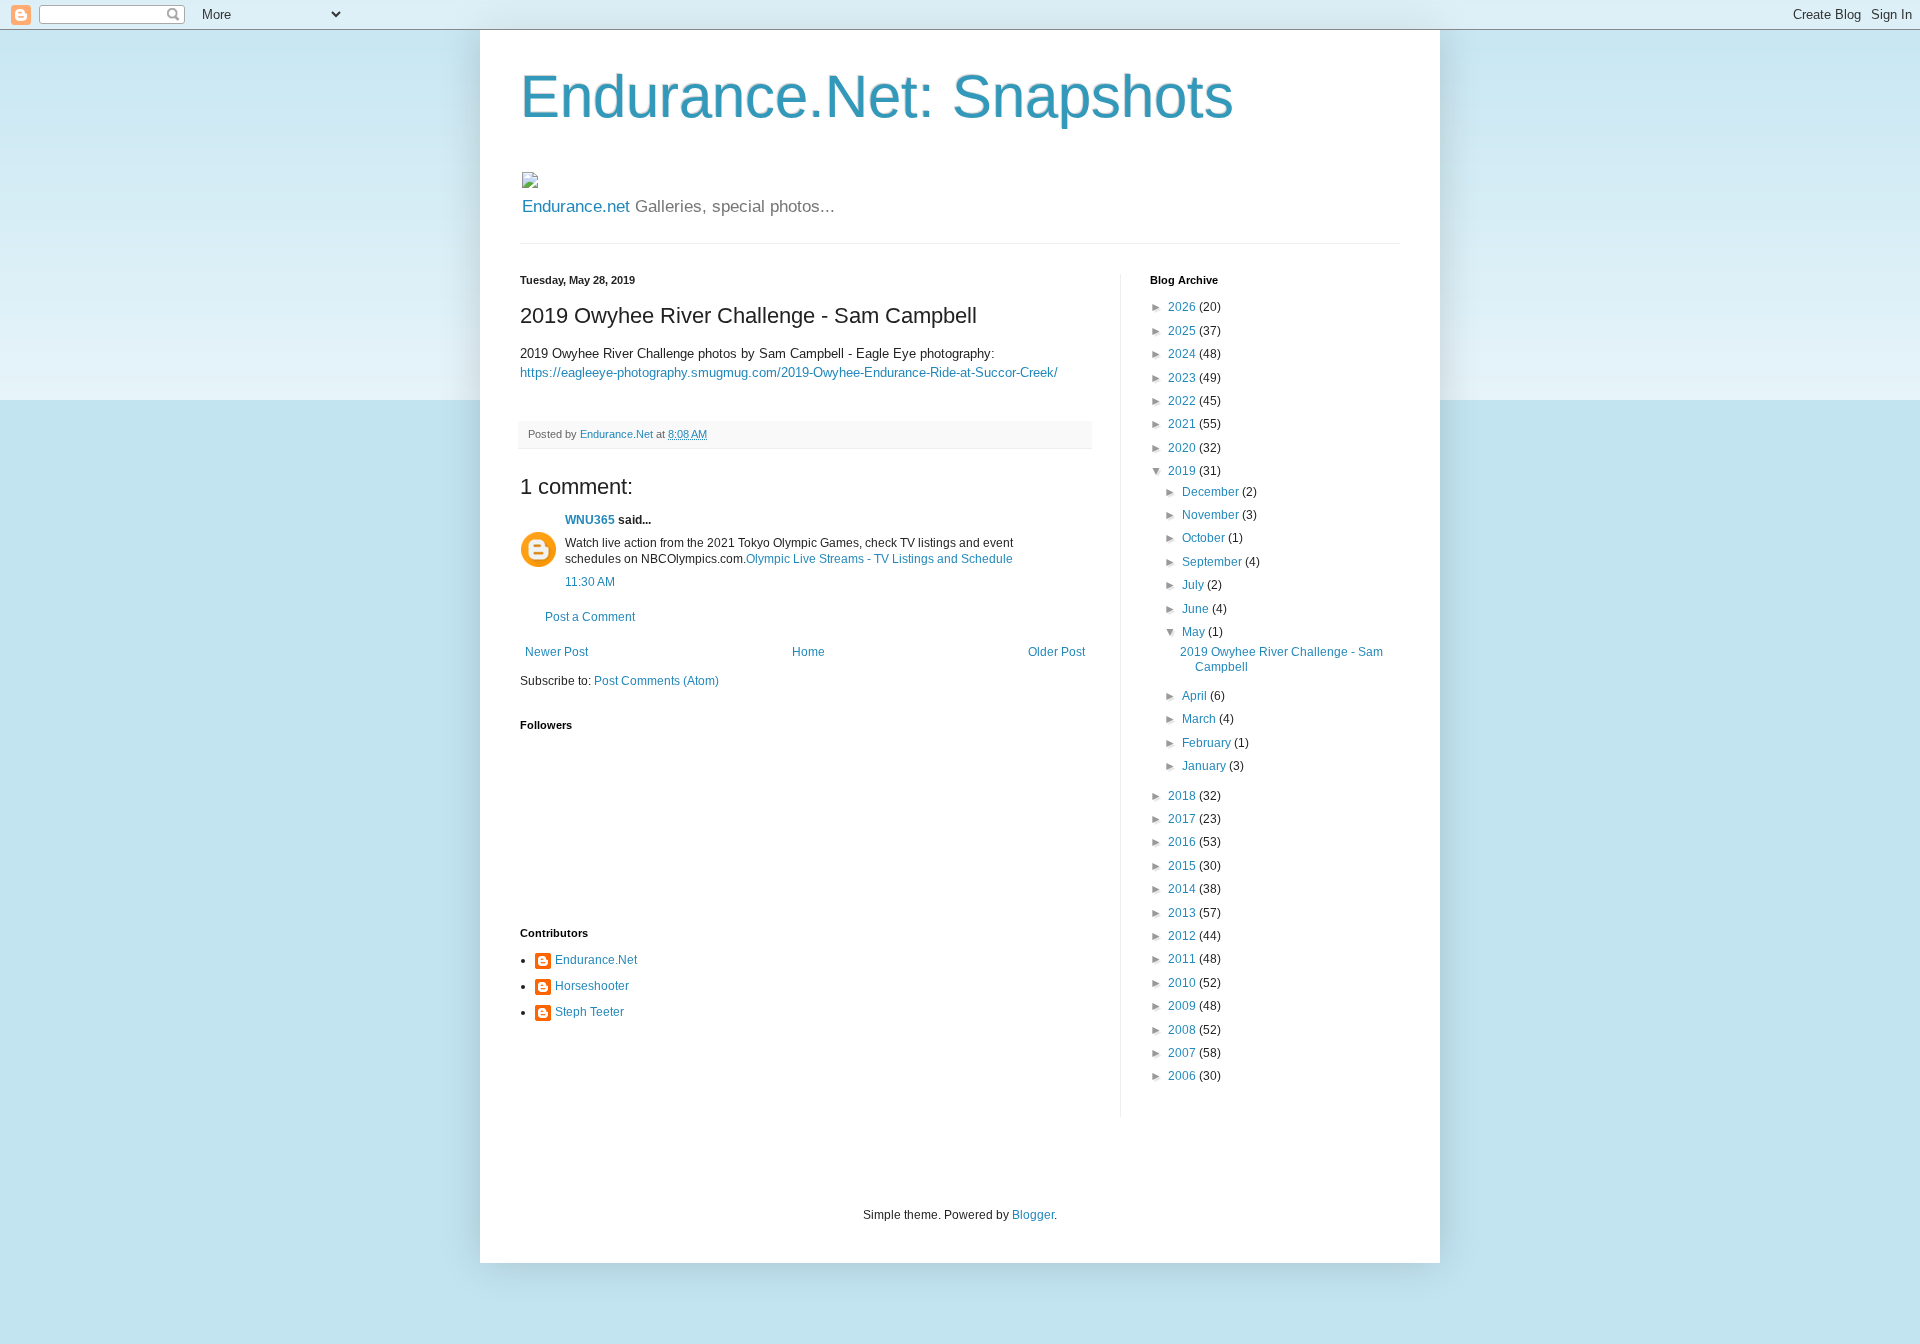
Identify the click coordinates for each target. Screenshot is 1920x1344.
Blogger (1033, 1215)
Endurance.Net (596, 960)
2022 (1183, 401)
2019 (1183, 471)
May (1195, 632)
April (1196, 696)
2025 (1183, 331)
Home (808, 652)
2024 (1183, 354)
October (1205, 538)
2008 (1183, 1030)
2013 (1183, 913)
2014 (1183, 889)
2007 (1183, 1053)
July (1194, 585)
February (1208, 743)
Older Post (1056, 652)
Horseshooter (592, 986)
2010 (1183, 983)
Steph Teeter (589, 1012)
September (1213, 562)
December (1212, 492)
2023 (1183, 378)
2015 (1183, 866)
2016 (1183, 842)
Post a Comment (590, 617)
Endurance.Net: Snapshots (877, 96)
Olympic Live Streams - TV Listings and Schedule (879, 559)
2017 (1183, 819)
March (1200, 719)
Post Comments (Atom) (656, 681)
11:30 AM (590, 582)
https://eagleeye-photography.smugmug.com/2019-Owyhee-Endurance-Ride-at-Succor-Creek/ (789, 372)
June (1197, 609)
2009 (1183, 1006)
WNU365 (590, 520)
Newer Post (556, 652)
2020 (1183, 448)
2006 (1183, 1076)
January (1205, 766)
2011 (1183, 959)
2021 (1183, 424)
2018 (1183, 796)
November (1212, 515)
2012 (1183, 936)
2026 (1183, 307)
